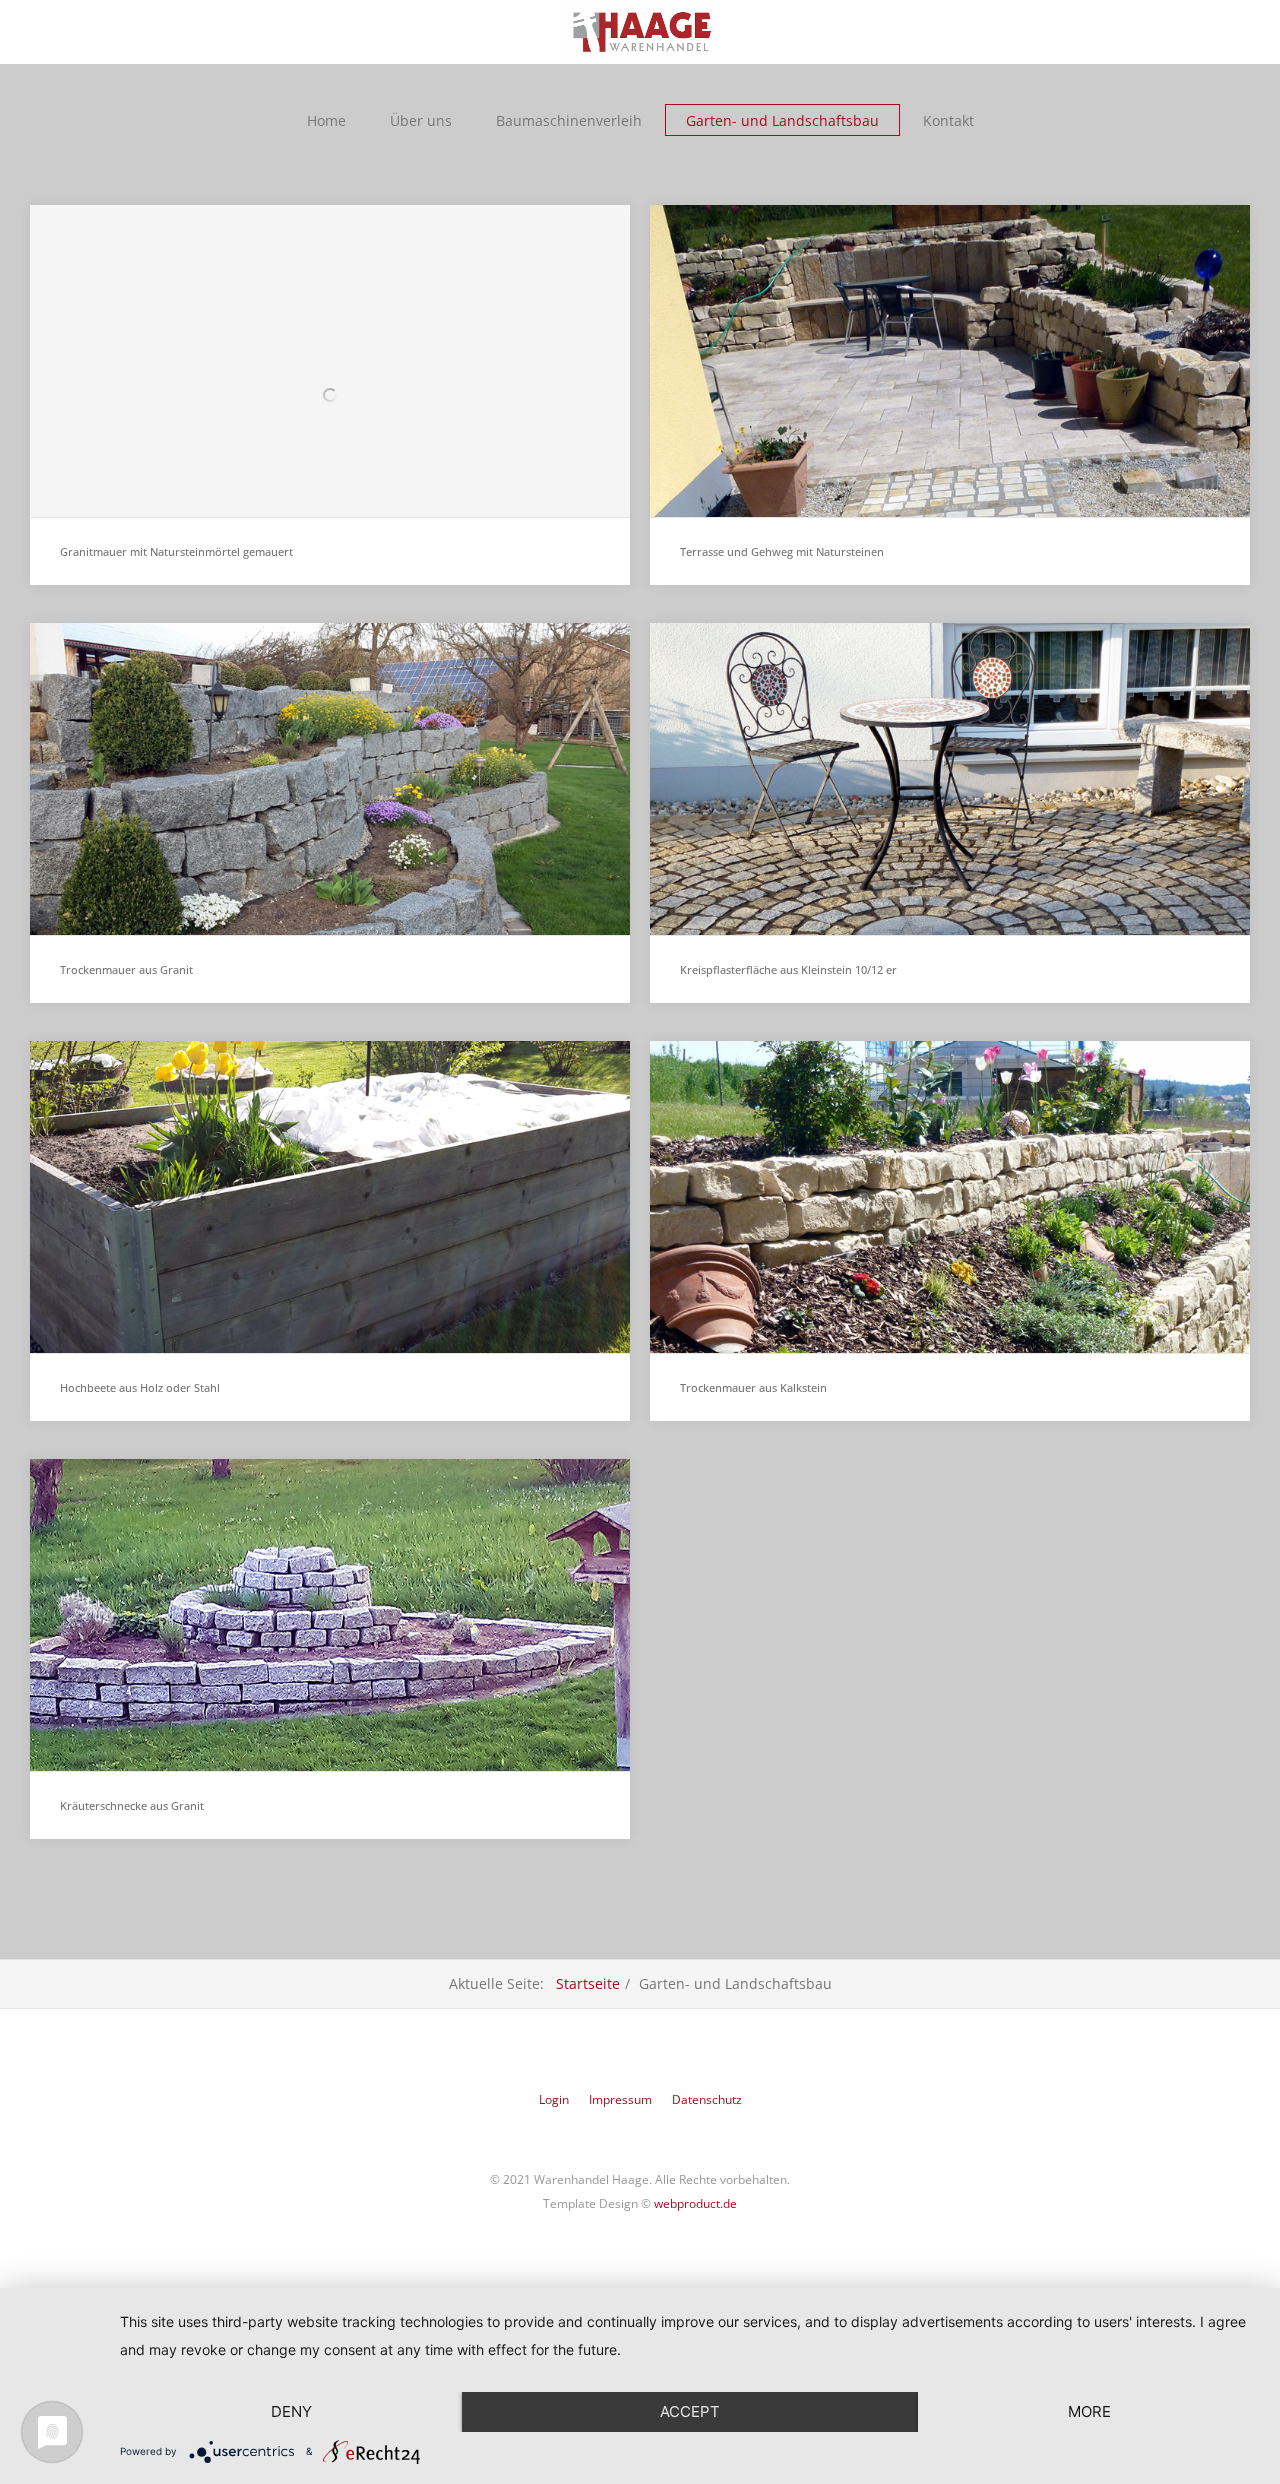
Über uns (421, 120)
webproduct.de (695, 2203)
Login (554, 2099)
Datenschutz (707, 2099)
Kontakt (948, 120)
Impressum (620, 2099)
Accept (690, 2411)
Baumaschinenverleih (569, 120)
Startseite (588, 1983)
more (1089, 2411)
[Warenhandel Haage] (640, 32)
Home (326, 120)
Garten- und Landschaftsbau (782, 120)
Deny (291, 2411)
